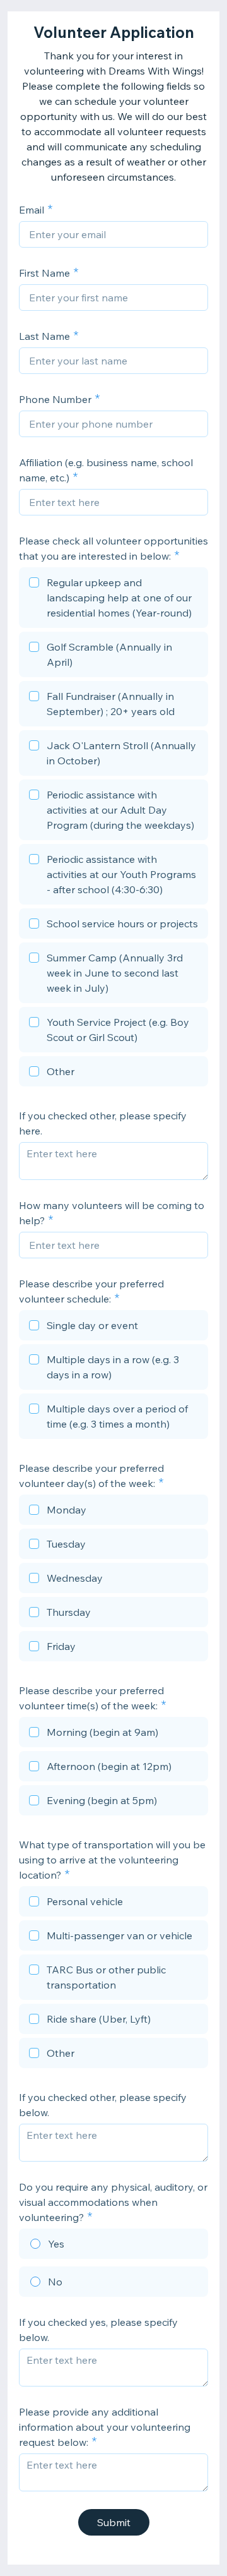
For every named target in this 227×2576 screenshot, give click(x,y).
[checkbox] (113, 599)
